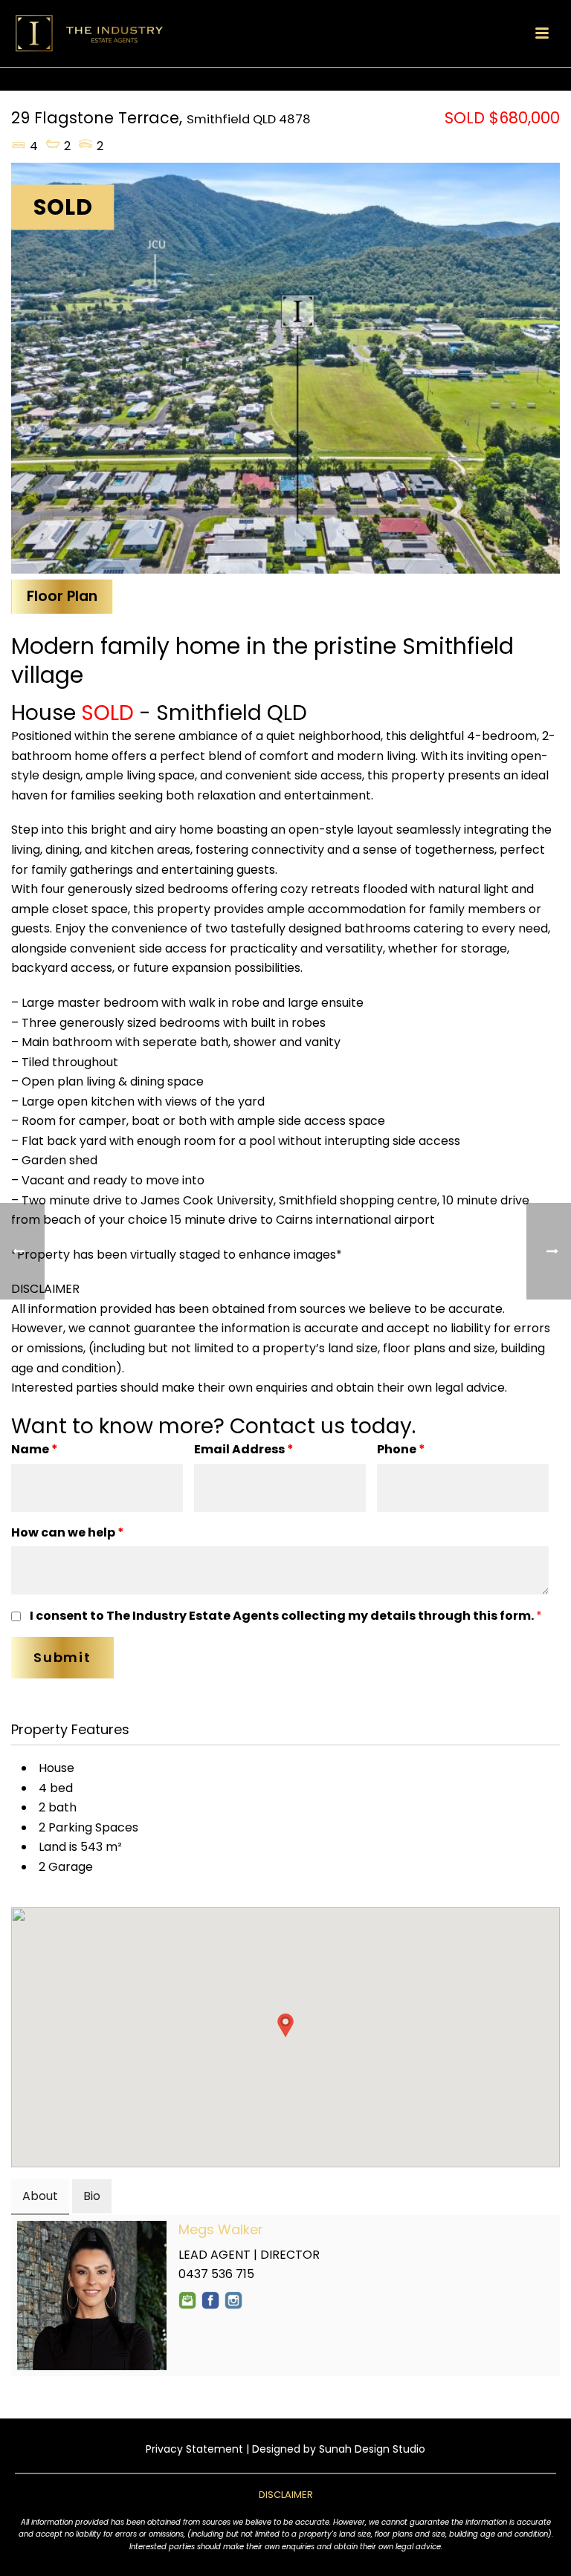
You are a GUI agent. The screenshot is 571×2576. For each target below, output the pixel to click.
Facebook (210, 2300)
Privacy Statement (194, 2449)
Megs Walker (221, 2229)
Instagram (233, 2300)
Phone (401, 1449)
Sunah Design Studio (372, 2449)
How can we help (68, 1532)
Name (35, 1449)
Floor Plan (62, 596)
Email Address (244, 1449)
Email (187, 2300)
